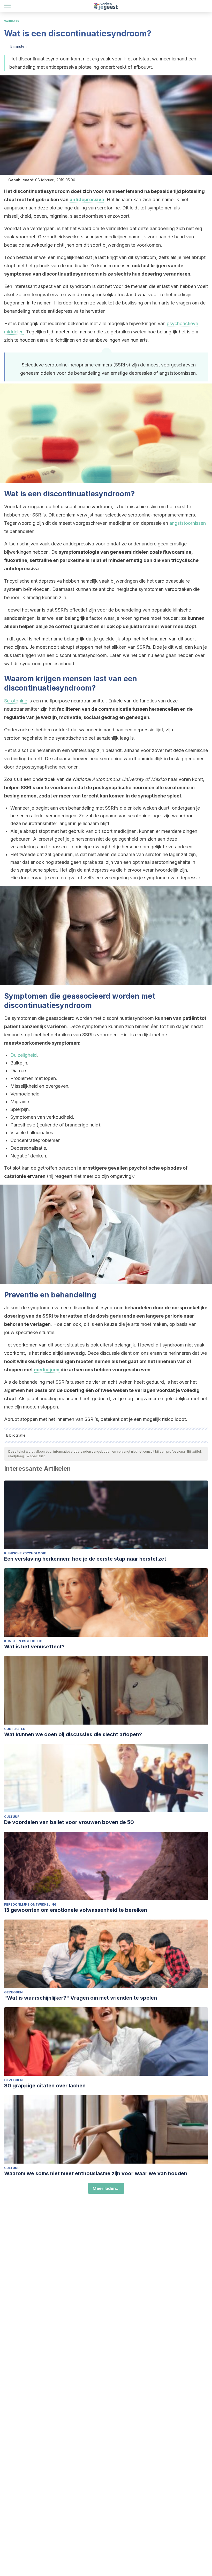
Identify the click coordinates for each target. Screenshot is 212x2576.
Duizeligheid (24, 1055)
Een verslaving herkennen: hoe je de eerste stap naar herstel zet (85, 1559)
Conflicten (15, 1729)
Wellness (12, 21)
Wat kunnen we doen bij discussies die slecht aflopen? (73, 1734)
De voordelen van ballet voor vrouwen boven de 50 (69, 1822)
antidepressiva (87, 199)
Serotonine (16, 701)
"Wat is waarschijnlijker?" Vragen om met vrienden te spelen (81, 1998)
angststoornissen (188, 523)
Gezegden (13, 1992)
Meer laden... (106, 2188)
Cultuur (12, 1817)
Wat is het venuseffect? (34, 1647)
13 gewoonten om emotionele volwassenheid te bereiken (76, 1910)
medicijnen (47, 1370)
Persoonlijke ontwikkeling (30, 1904)
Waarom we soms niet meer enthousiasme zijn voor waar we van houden (96, 2173)
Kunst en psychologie (25, 1641)
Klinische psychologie (25, 1553)
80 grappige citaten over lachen (45, 2086)
